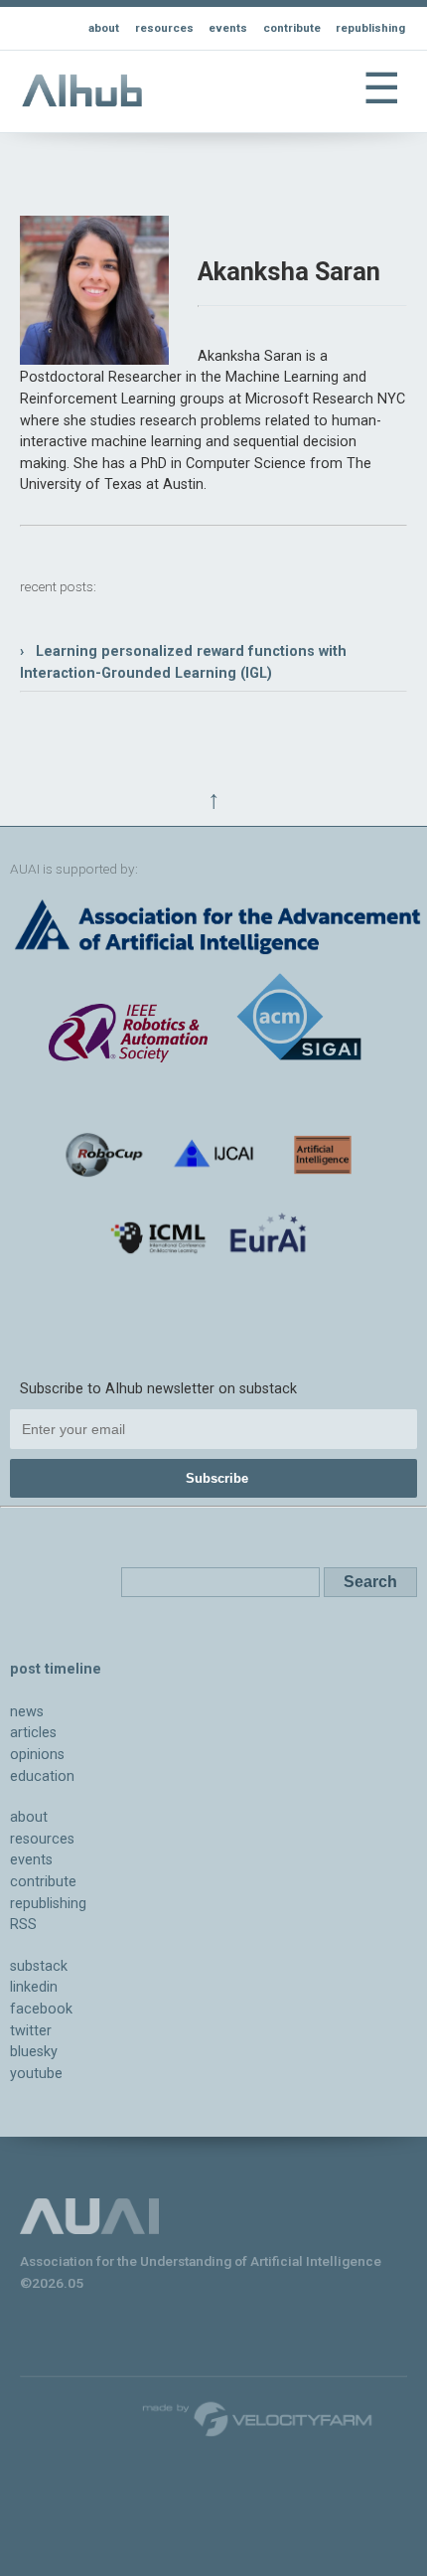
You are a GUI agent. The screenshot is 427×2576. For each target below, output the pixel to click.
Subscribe (217, 1478)
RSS (23, 1925)
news (27, 1712)
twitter (31, 2031)
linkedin (34, 1987)
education (42, 1776)
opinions (37, 1755)
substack (39, 1966)
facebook (41, 2009)
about (104, 28)
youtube (36, 2074)
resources (164, 28)
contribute (292, 28)
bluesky (34, 2052)
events (228, 28)
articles (33, 1733)
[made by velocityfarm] (258, 2418)
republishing (370, 28)
